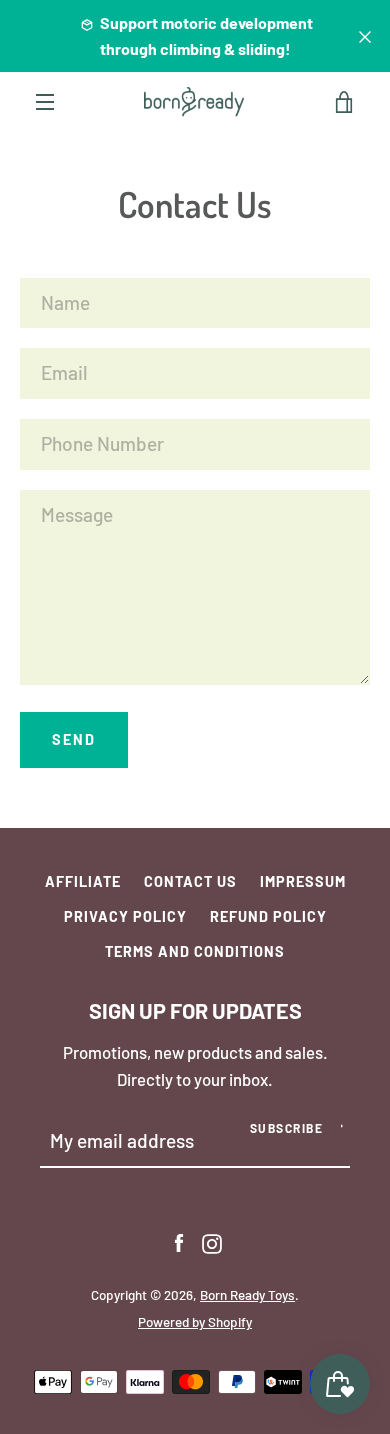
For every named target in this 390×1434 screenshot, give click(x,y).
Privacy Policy (125, 916)
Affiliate (83, 881)
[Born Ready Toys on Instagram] (212, 1241)
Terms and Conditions (195, 951)
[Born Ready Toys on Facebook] (179, 1241)
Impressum (303, 881)
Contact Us (190, 881)
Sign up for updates (195, 1010)
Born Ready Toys (247, 1295)
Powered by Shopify (195, 1322)
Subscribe (287, 1128)
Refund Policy (268, 916)
